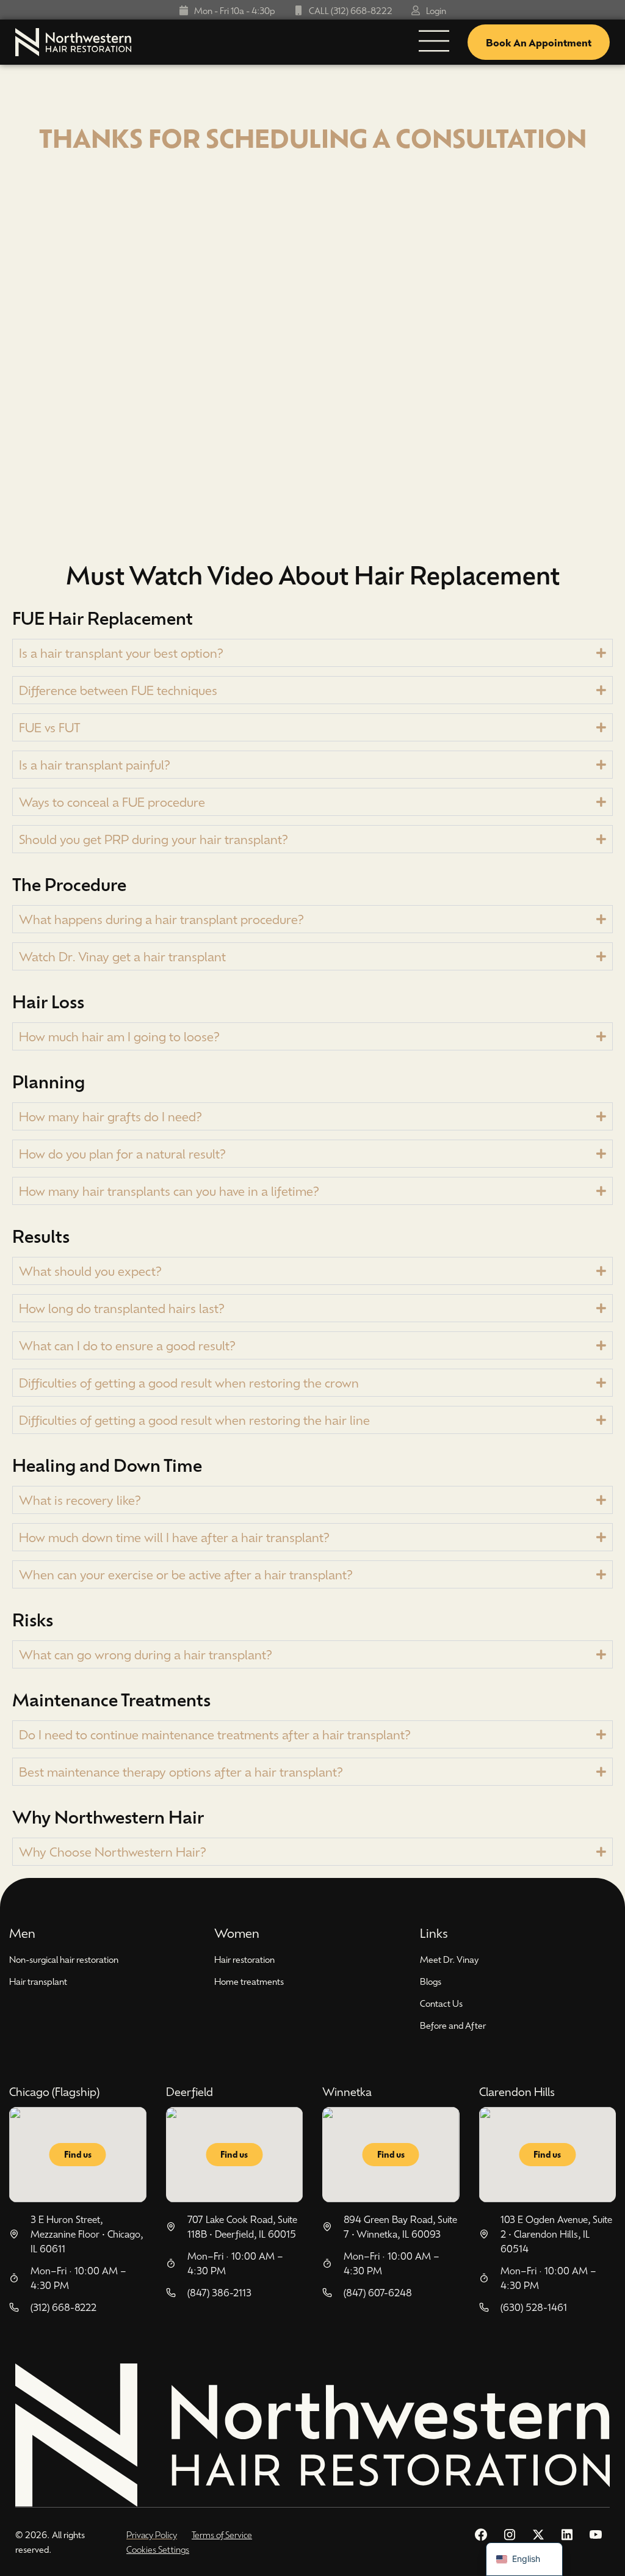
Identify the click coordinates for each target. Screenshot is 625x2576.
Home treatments (249, 1981)
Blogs (431, 1981)
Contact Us (441, 2003)
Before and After (453, 2025)
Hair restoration (244, 1959)
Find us (78, 2154)
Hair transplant (38, 1981)
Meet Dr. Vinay (449, 1959)
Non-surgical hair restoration (64, 1959)
